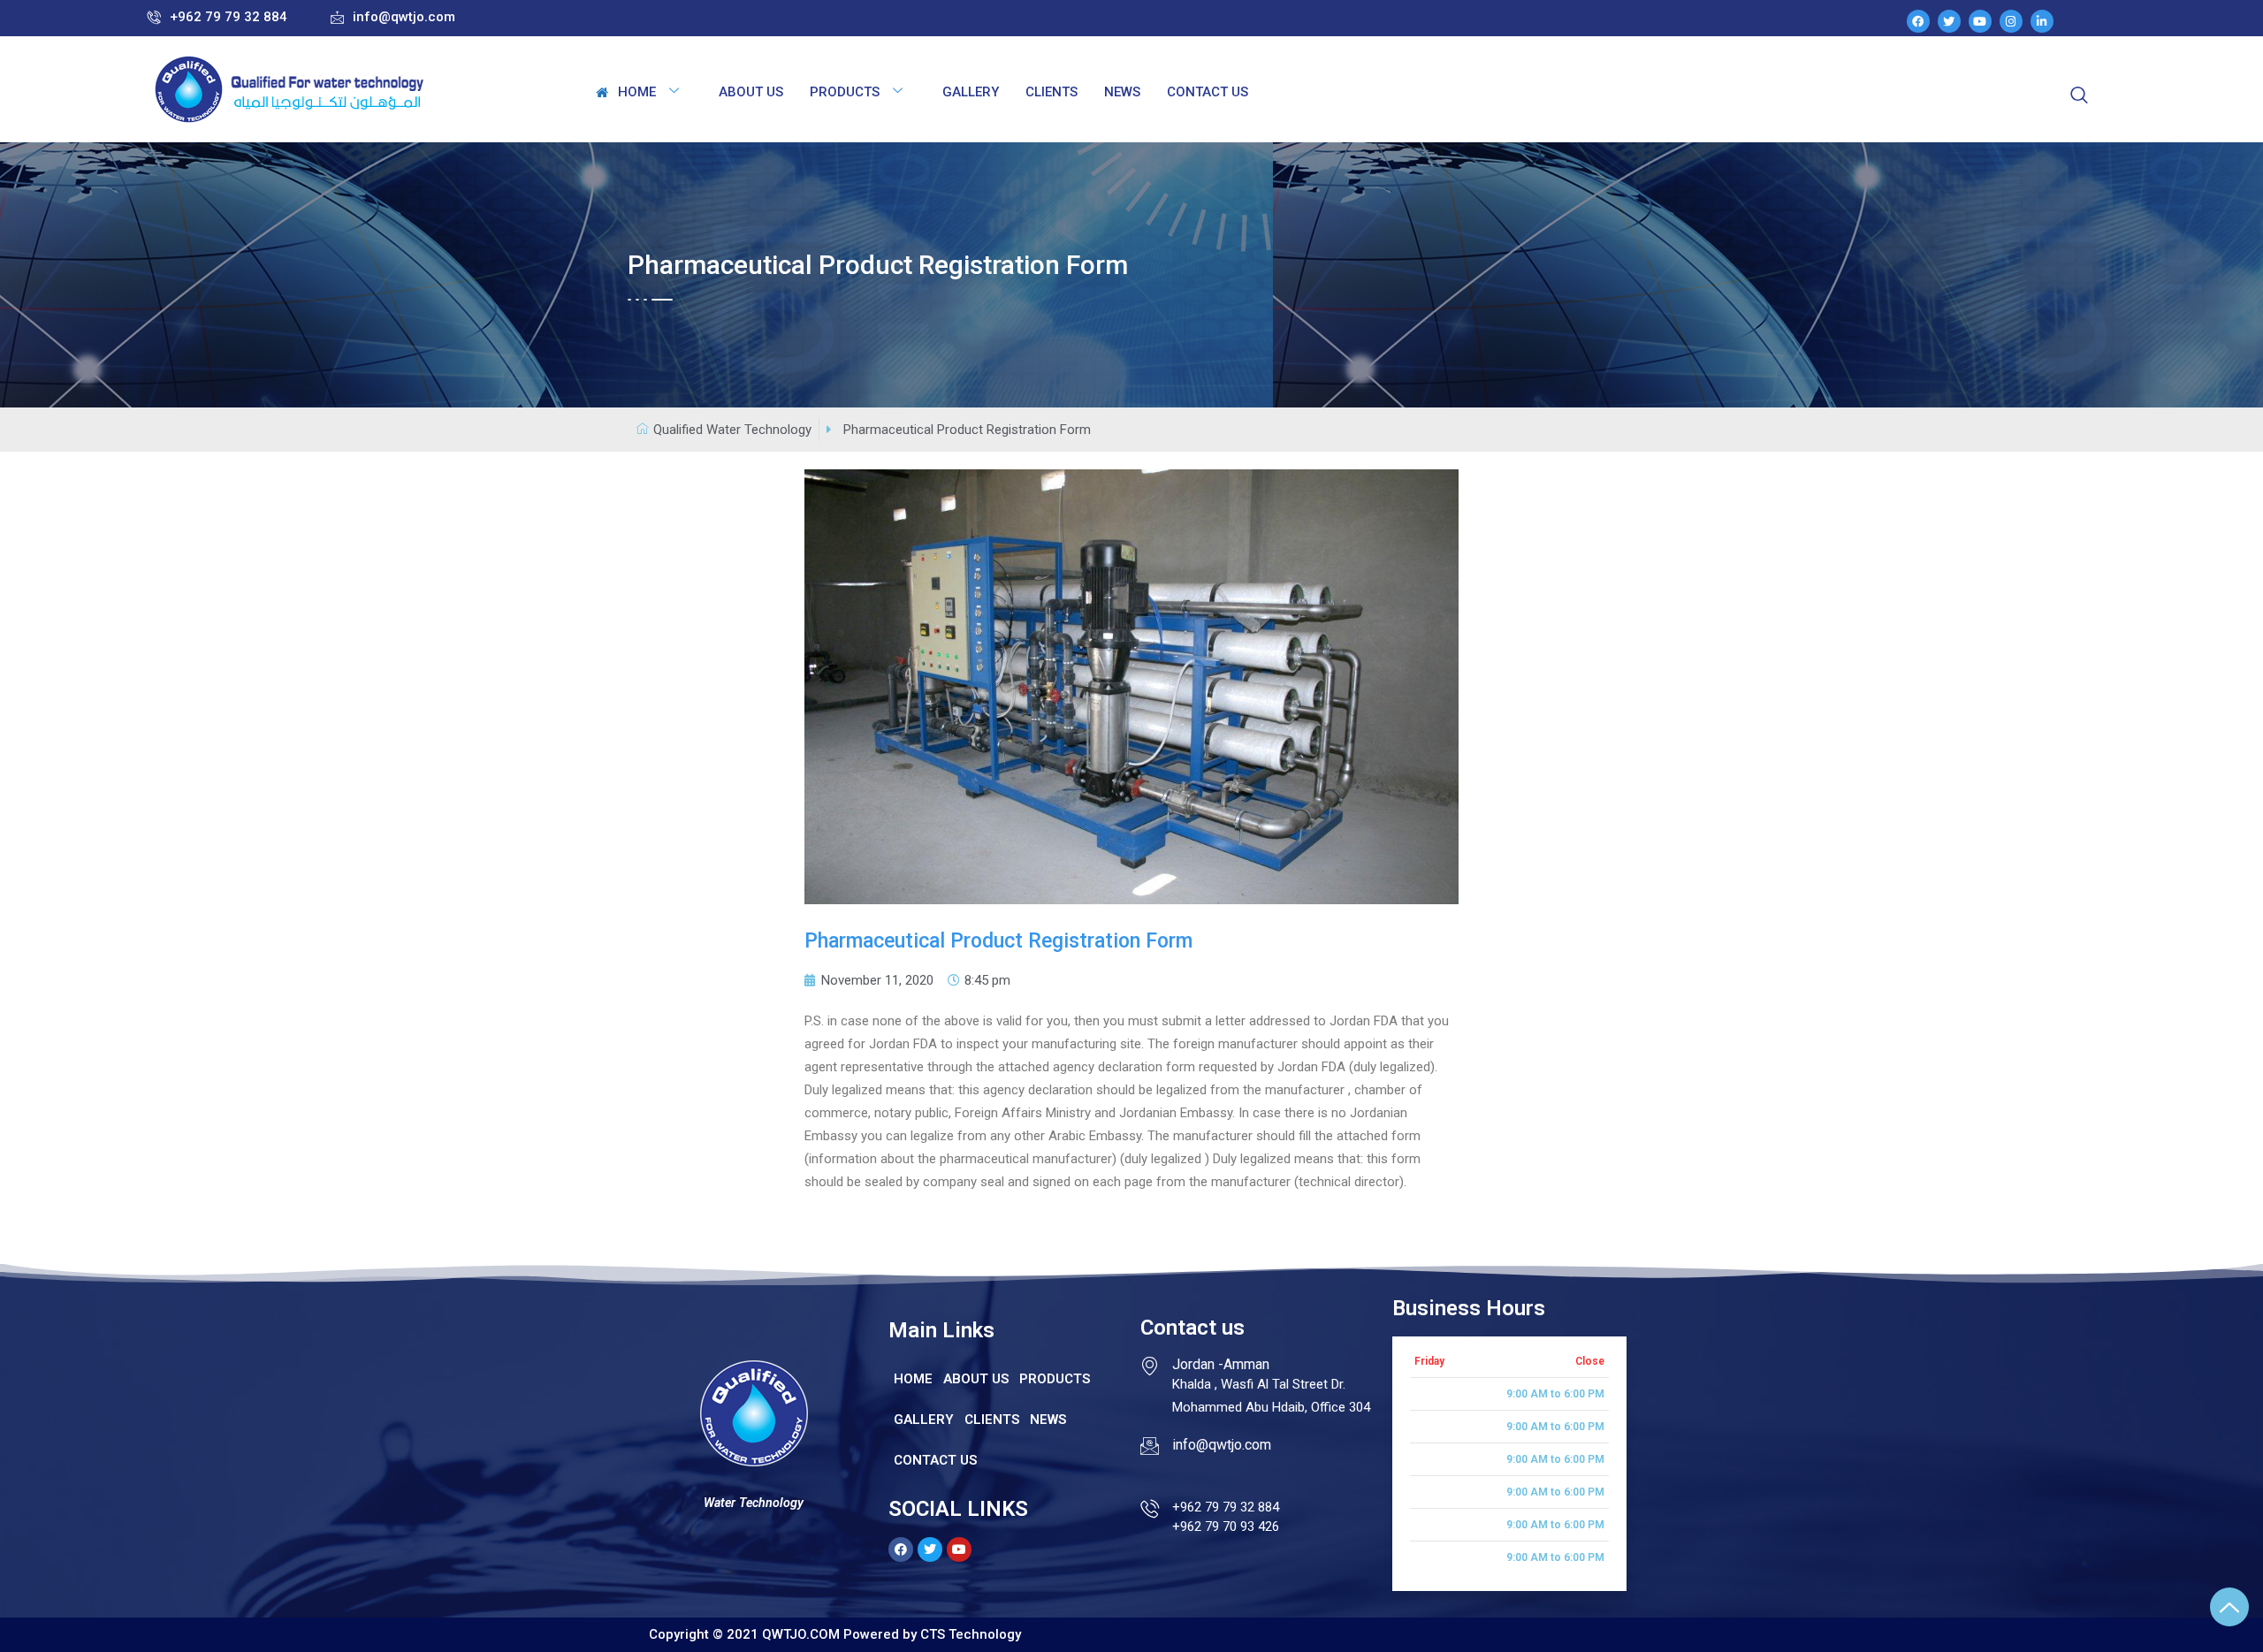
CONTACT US (1208, 92)
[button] (393, 18)
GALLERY (971, 92)
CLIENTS (1051, 92)
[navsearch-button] (2079, 96)
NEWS (1122, 92)
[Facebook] (1918, 21)
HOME (637, 92)
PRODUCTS (845, 92)
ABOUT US (751, 92)
